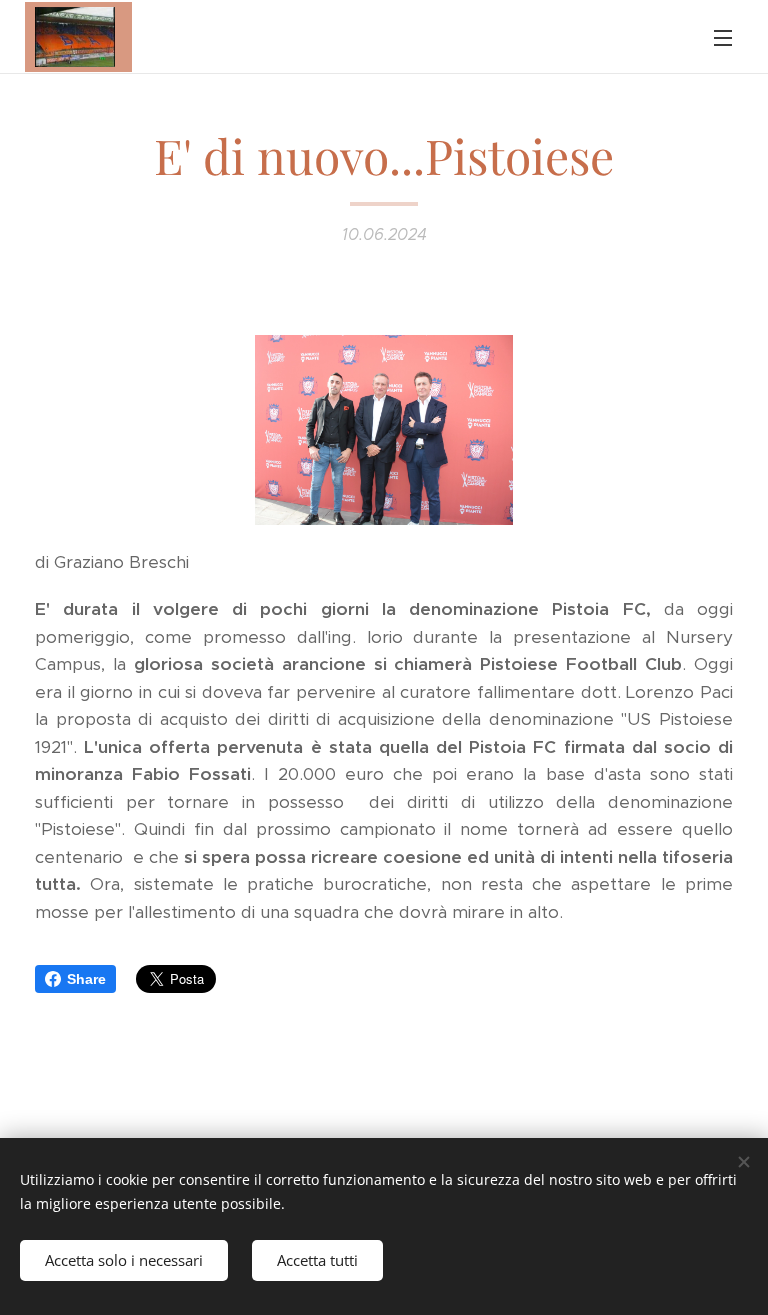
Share (86, 979)
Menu (723, 37)
